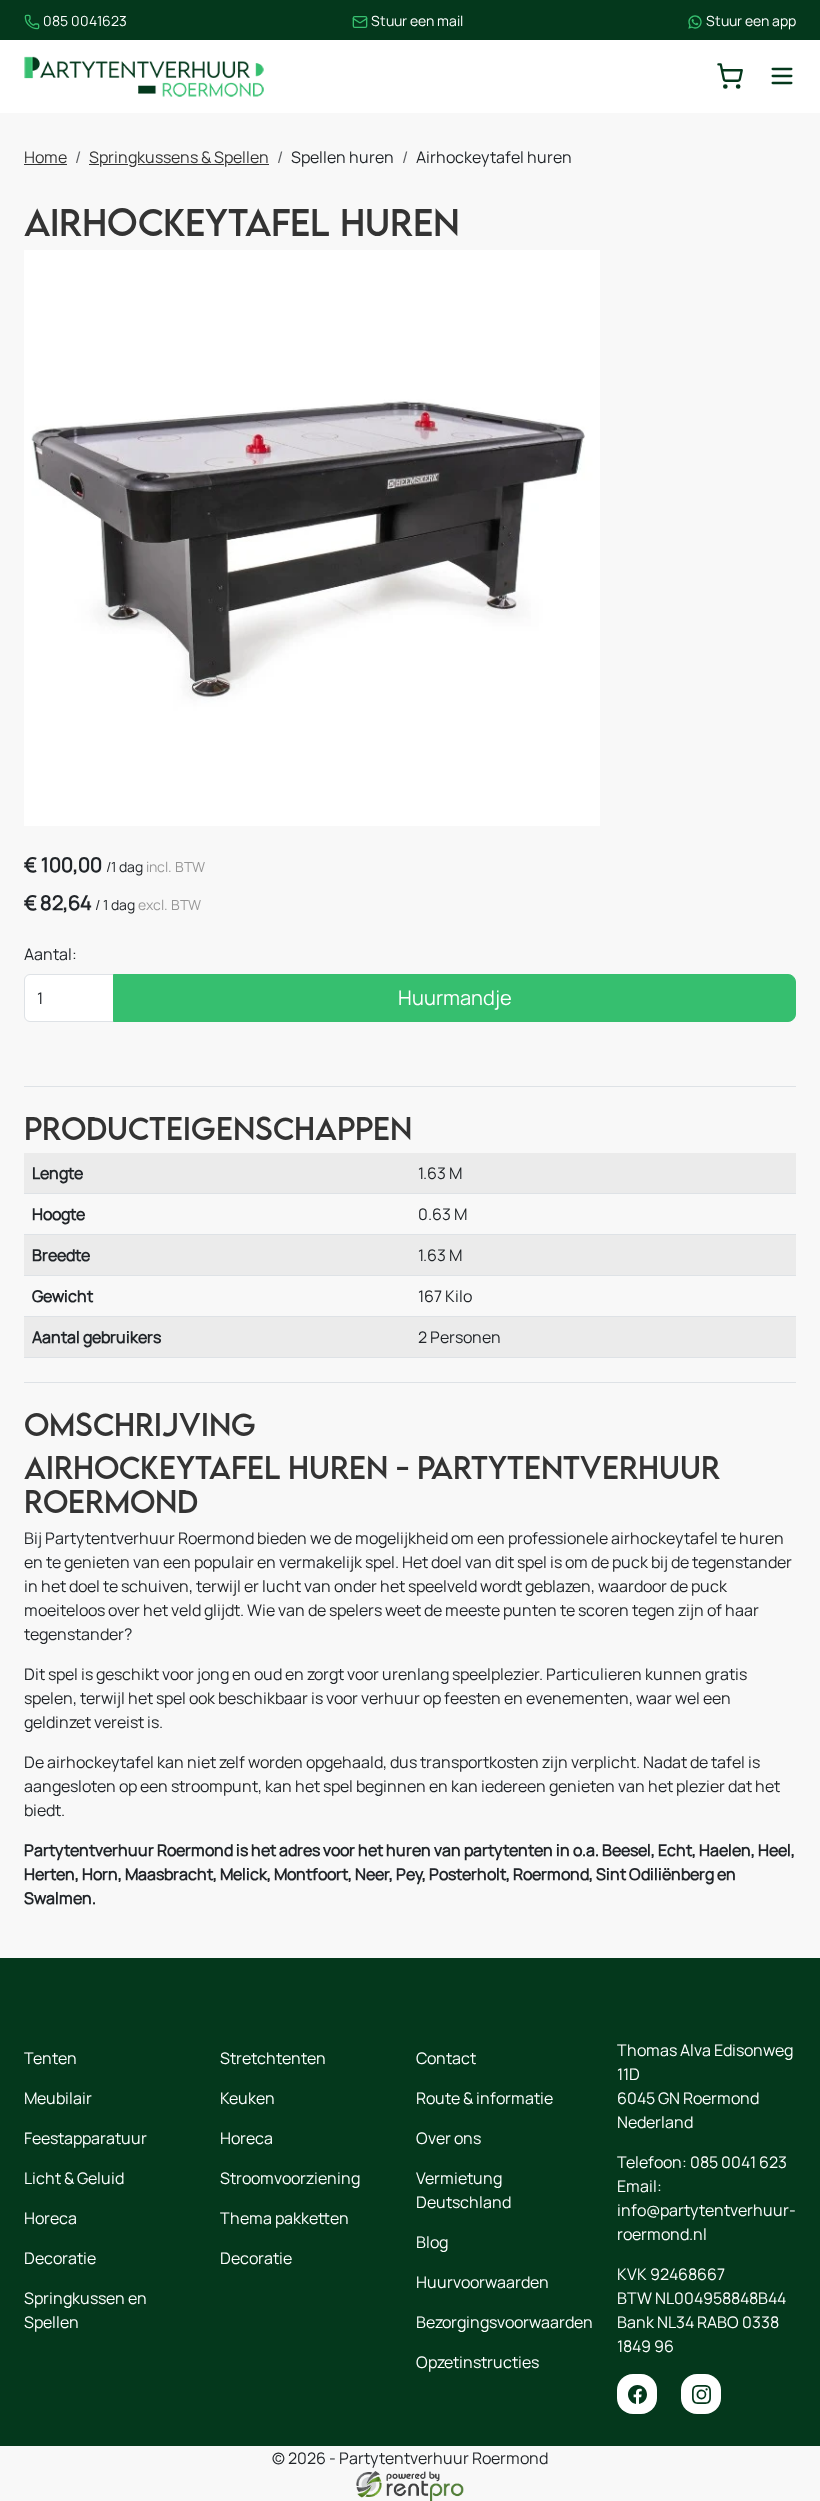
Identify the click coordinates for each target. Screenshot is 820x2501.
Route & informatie (484, 2098)
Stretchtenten (273, 2058)
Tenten (50, 2058)
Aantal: (50, 954)
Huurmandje (455, 997)
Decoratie (60, 2258)
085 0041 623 (738, 2162)
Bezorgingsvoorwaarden (504, 2322)
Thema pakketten (284, 2218)
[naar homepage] (144, 76)
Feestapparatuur (85, 2138)
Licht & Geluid (74, 2178)
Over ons (448, 2138)
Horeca (50, 2218)
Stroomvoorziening (290, 2178)
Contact (446, 2058)
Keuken (247, 2098)
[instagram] (701, 2394)
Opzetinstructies (477, 2362)
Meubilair (58, 2098)
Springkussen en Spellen (85, 2310)
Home (45, 157)
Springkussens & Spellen (179, 157)
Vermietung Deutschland (463, 2190)
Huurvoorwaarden (482, 2282)
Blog (432, 2242)
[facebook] (637, 2394)
